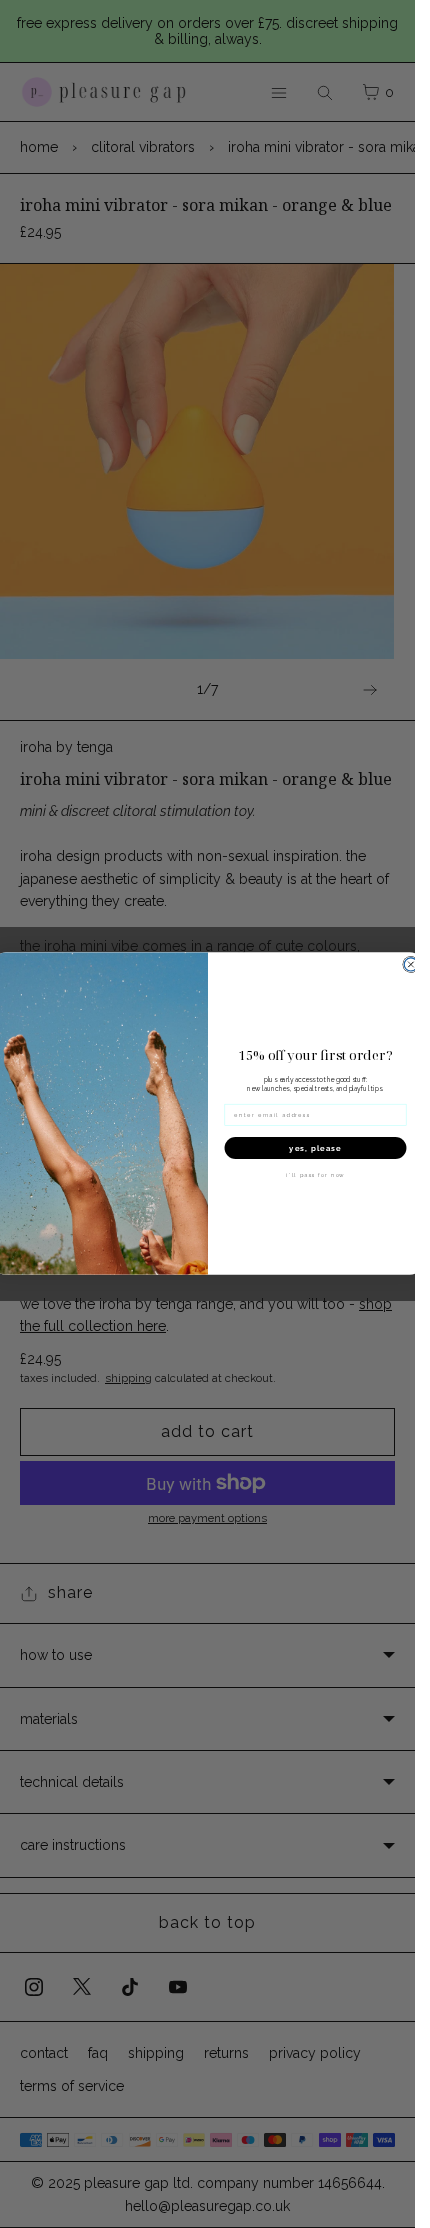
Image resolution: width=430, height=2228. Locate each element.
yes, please (315, 1148)
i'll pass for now (315, 1176)
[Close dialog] (410, 964)
